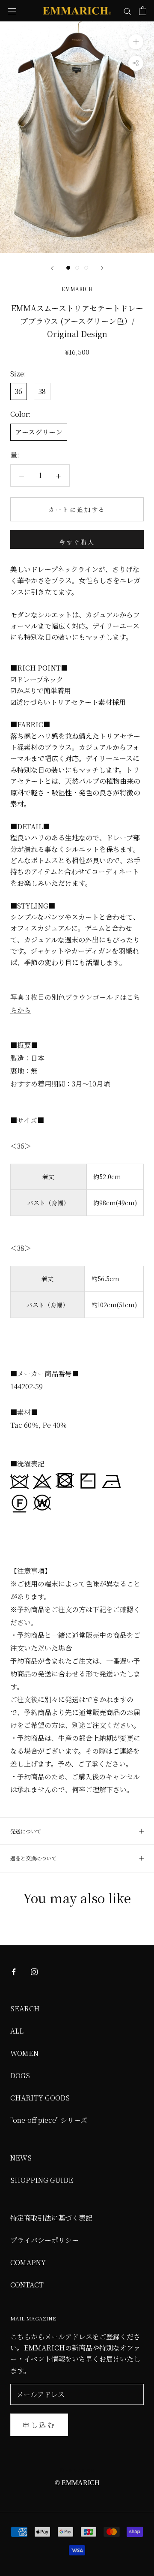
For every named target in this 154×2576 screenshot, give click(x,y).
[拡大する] (136, 42)
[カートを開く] (143, 11)
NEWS (21, 2158)
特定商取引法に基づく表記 (51, 2218)
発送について (26, 1831)
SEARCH (25, 2009)
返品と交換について (33, 1858)
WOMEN (24, 2053)
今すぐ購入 (77, 542)
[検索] (127, 11)
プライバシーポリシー (44, 2240)
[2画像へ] (77, 268)
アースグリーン (39, 432)
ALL (17, 2031)
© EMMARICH (77, 2470)
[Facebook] (14, 1971)
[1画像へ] (68, 268)
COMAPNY (28, 2262)
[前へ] (52, 268)
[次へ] (102, 268)
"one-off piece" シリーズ (49, 2120)
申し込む (39, 2425)
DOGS (20, 2075)
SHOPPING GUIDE (42, 2180)
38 (42, 391)
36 (19, 391)
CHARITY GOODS (40, 2098)
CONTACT (27, 2285)
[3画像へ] (86, 268)
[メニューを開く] (12, 11)
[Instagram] (34, 1971)
